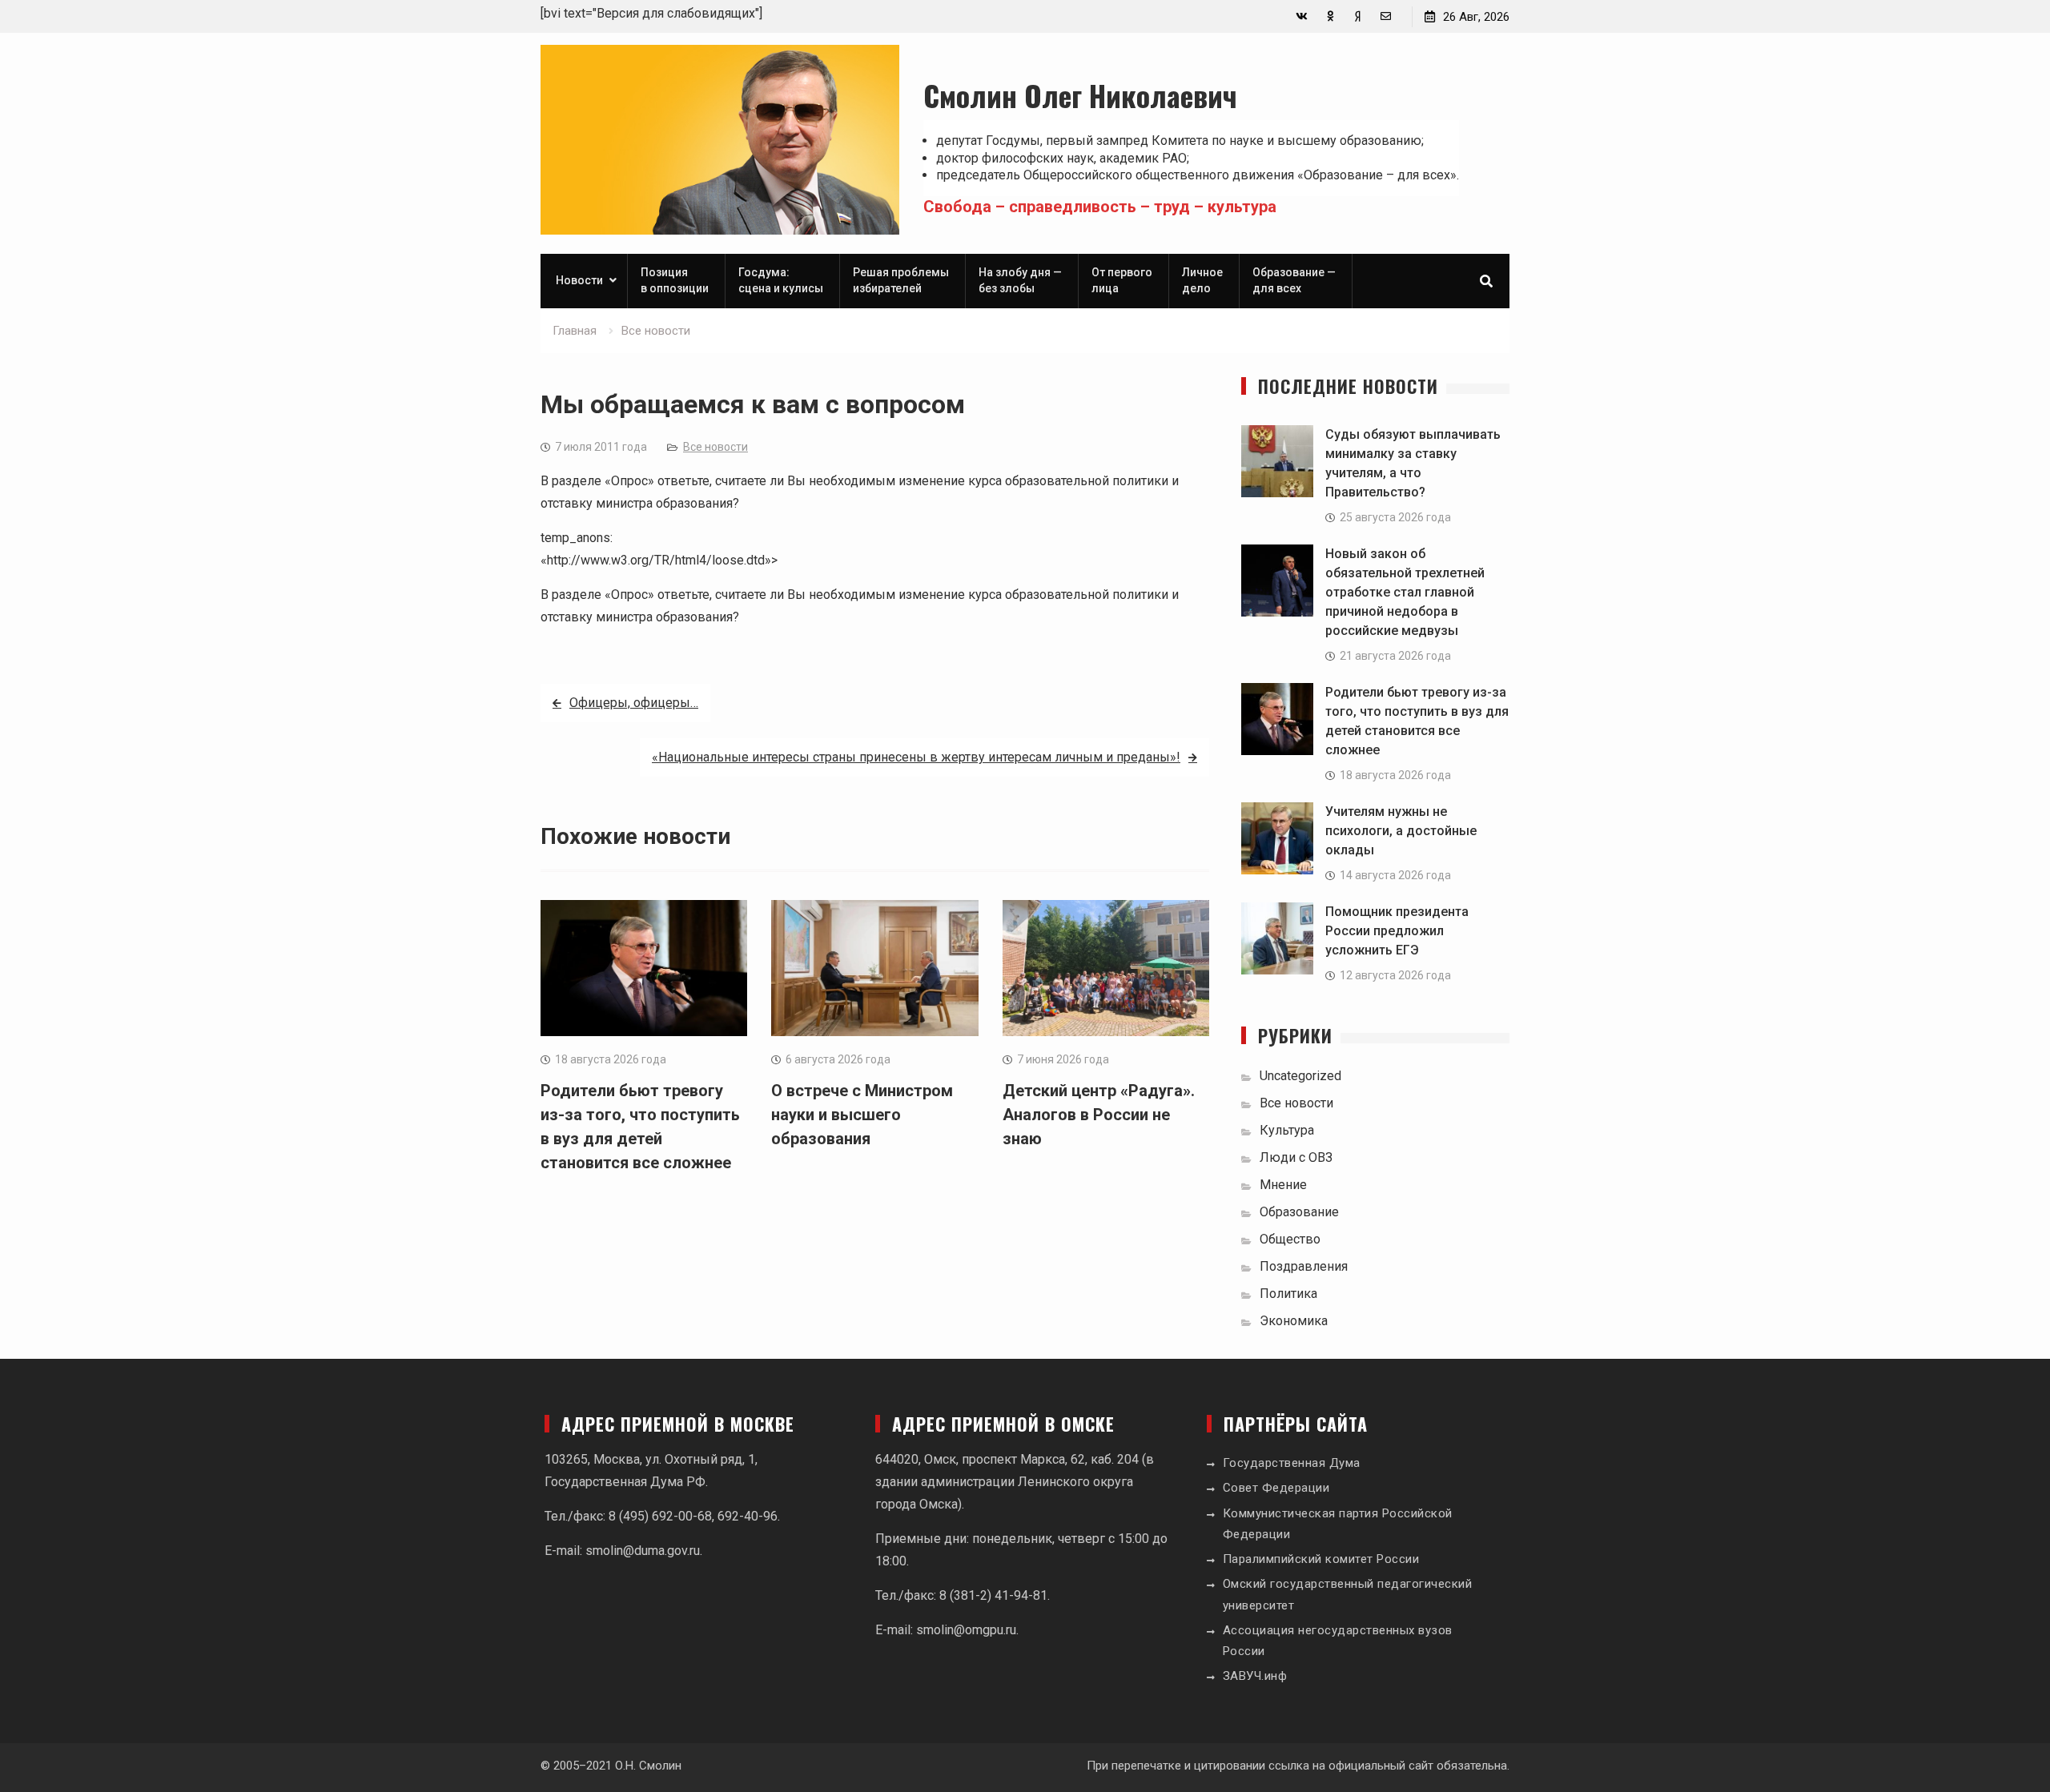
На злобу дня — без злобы (1020, 280)
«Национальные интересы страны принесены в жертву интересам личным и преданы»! (916, 757)
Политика (1288, 1294)
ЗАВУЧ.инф (1255, 1676)
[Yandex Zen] (1358, 16)
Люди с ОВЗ (1296, 1157)
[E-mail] (1386, 16)
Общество (1290, 1239)
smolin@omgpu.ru (966, 1630)
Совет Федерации (1276, 1488)
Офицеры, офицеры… (634, 703)
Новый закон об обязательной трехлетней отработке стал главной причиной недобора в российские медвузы (1405, 592)
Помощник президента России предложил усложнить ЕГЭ (1397, 931)
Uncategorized (1300, 1076)
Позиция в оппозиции (675, 280)
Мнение (1283, 1185)
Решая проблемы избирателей (901, 280)
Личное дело (1202, 280)
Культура (1287, 1130)
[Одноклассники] (1330, 16)
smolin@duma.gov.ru (643, 1551)
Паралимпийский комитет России (1321, 1559)
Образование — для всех (1294, 280)
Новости (579, 280)
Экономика (1294, 1321)
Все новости (715, 447)
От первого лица (1122, 280)
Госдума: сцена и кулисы (781, 280)
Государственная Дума (1292, 1463)
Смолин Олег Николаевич (1080, 95)
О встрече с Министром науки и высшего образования (862, 1115)
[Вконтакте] (1302, 16)
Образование (1299, 1212)
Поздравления (1304, 1266)
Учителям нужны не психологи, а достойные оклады (1401, 831)
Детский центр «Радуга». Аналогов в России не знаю (1099, 1115)
